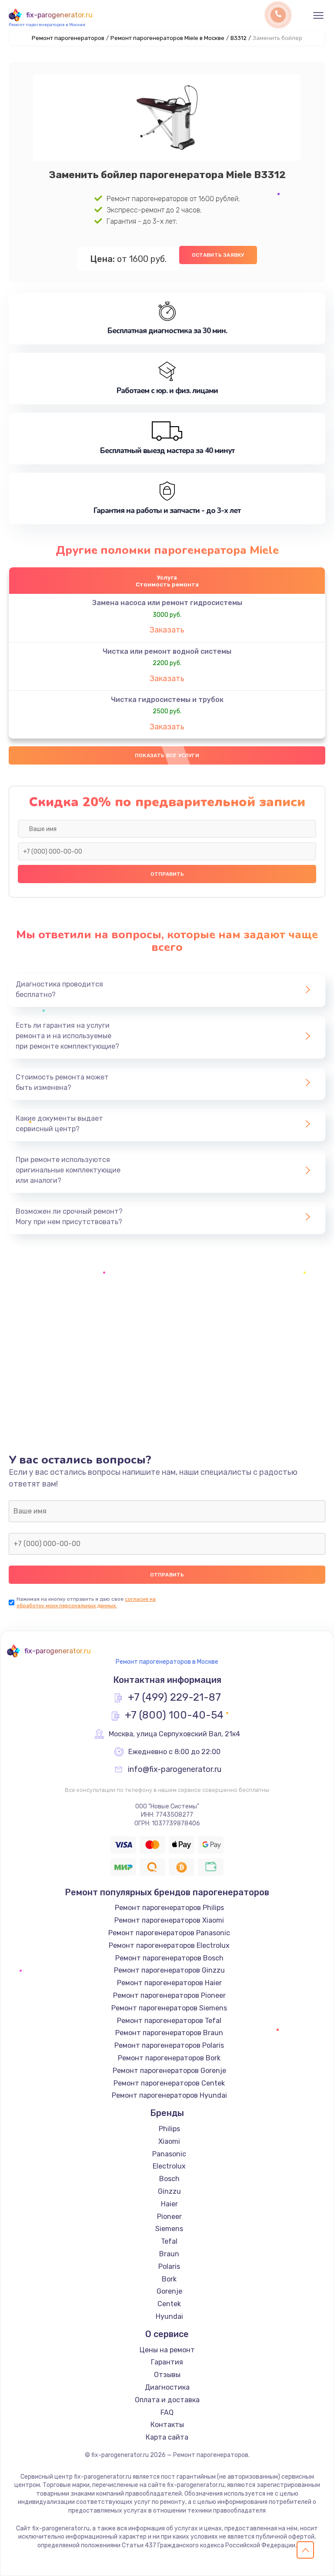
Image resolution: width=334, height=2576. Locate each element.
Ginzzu (169, 2191)
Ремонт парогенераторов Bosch (169, 1958)
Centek (169, 2304)
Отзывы (167, 2375)
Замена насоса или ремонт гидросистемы (167, 603)
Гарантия (167, 2362)
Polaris (169, 2266)
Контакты (167, 2425)
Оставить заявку (218, 255)
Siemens (169, 2229)
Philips (169, 2129)
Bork (169, 2279)
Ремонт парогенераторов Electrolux (169, 1945)
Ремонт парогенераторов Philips (169, 1908)
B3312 (239, 38)
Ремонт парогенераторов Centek (169, 2083)
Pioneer (169, 2217)
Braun (169, 2254)
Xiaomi (169, 2141)
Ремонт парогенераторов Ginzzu (169, 1970)
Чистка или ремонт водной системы (167, 651)
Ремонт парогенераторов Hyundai (169, 2095)
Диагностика (167, 2387)
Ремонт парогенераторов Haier (169, 1983)
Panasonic (169, 2154)
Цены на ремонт (167, 2350)
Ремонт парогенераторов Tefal (169, 2021)
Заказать (167, 630)
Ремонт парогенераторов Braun (169, 2033)
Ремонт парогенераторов (68, 38)
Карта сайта (167, 2437)
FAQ (167, 2412)
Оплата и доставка (167, 2400)
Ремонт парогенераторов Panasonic (169, 1933)
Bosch (169, 2179)
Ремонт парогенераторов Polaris (169, 2045)
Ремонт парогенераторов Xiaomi (169, 1920)
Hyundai (169, 2316)
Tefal (169, 2241)
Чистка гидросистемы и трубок (167, 700)
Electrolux (169, 2166)
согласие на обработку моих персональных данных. (86, 1602)
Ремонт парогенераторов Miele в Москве (167, 38)
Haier (169, 2204)
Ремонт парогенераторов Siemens (169, 2008)
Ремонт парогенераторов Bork (169, 2058)
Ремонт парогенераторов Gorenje (169, 2071)
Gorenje (169, 2291)
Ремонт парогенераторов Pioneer (169, 1995)
